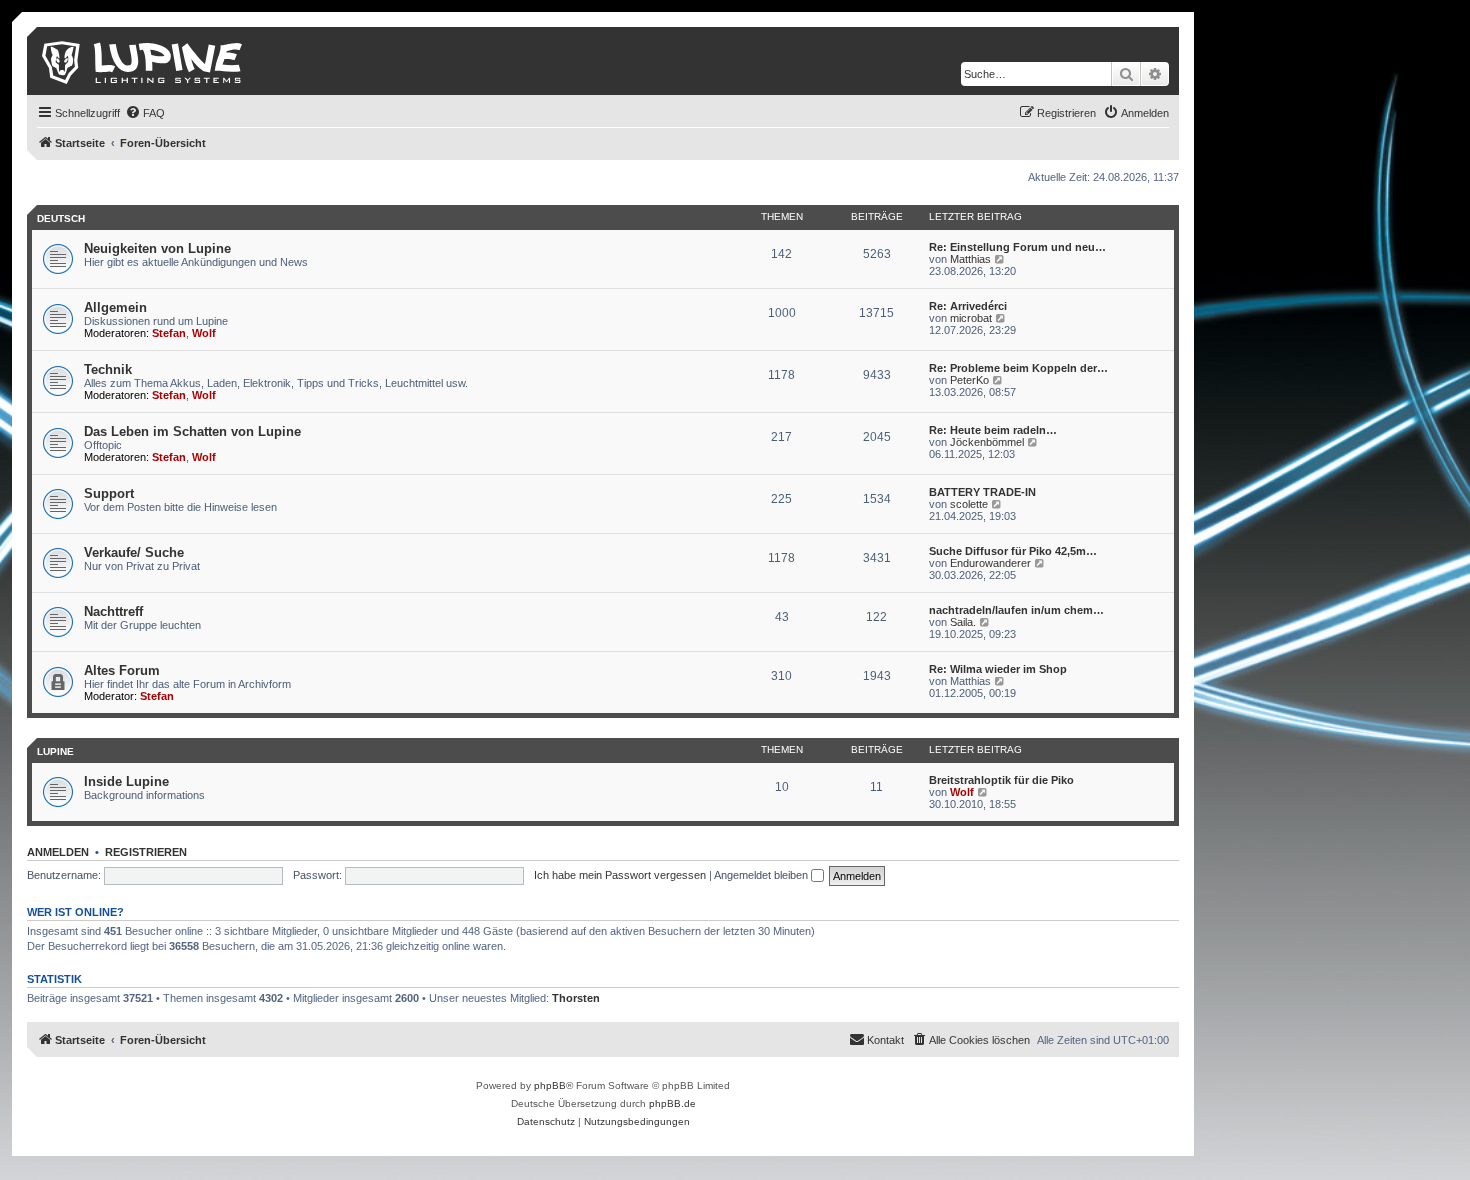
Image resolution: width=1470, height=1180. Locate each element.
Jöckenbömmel (987, 442)
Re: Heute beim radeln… (993, 430)
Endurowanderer (990, 563)
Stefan (169, 333)
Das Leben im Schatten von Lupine (192, 431)
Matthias (970, 259)
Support (109, 493)
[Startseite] (143, 61)
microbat (971, 318)
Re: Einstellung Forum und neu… (1017, 247)
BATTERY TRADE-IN (982, 492)
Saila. (963, 622)
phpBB (550, 1085)
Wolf (204, 333)
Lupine (55, 751)
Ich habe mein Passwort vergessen (620, 875)
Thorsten (576, 998)
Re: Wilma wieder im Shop (998, 669)
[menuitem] (145, 113)
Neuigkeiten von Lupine (157, 248)
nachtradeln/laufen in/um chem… (1016, 610)
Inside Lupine (126, 781)
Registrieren (146, 852)
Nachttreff (113, 611)
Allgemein (115, 307)
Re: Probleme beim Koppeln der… (1018, 368)
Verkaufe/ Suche (134, 552)
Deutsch (61, 218)
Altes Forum (122, 670)
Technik (108, 369)
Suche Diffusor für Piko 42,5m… (1013, 551)
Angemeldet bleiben (762, 875)
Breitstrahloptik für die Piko (1001, 780)
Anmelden (58, 852)
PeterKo (969, 380)
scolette (969, 504)
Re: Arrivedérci (968, 306)
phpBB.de (672, 1103)
